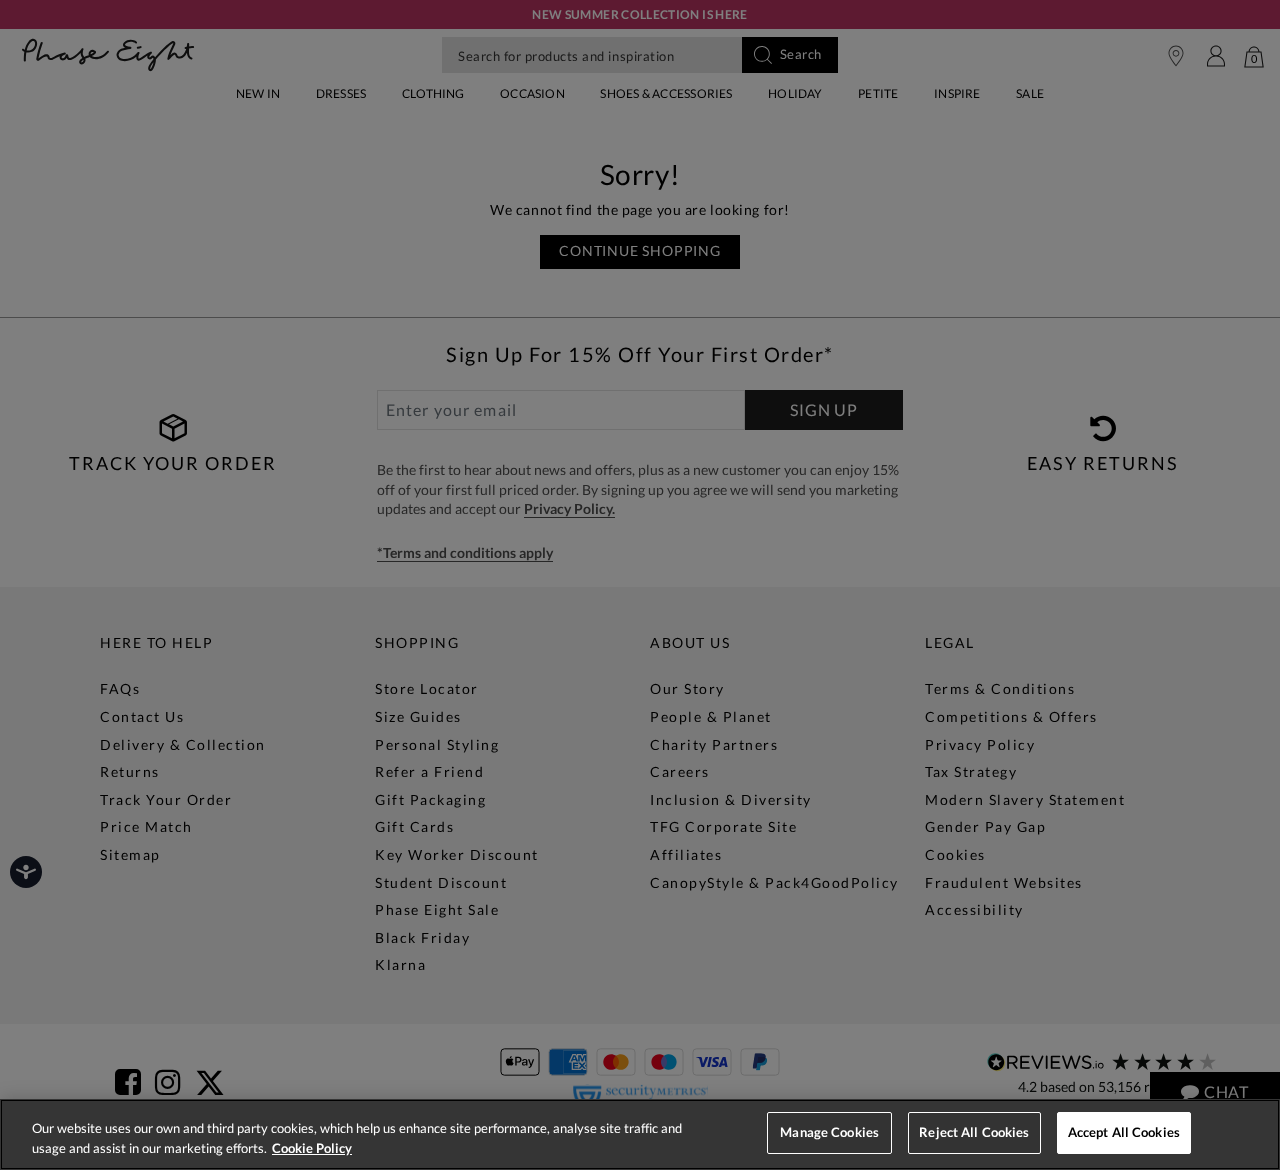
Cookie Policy (312, 1148)
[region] (640, 1134)
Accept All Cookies (1124, 1132)
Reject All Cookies (974, 1132)
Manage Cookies (829, 1132)
